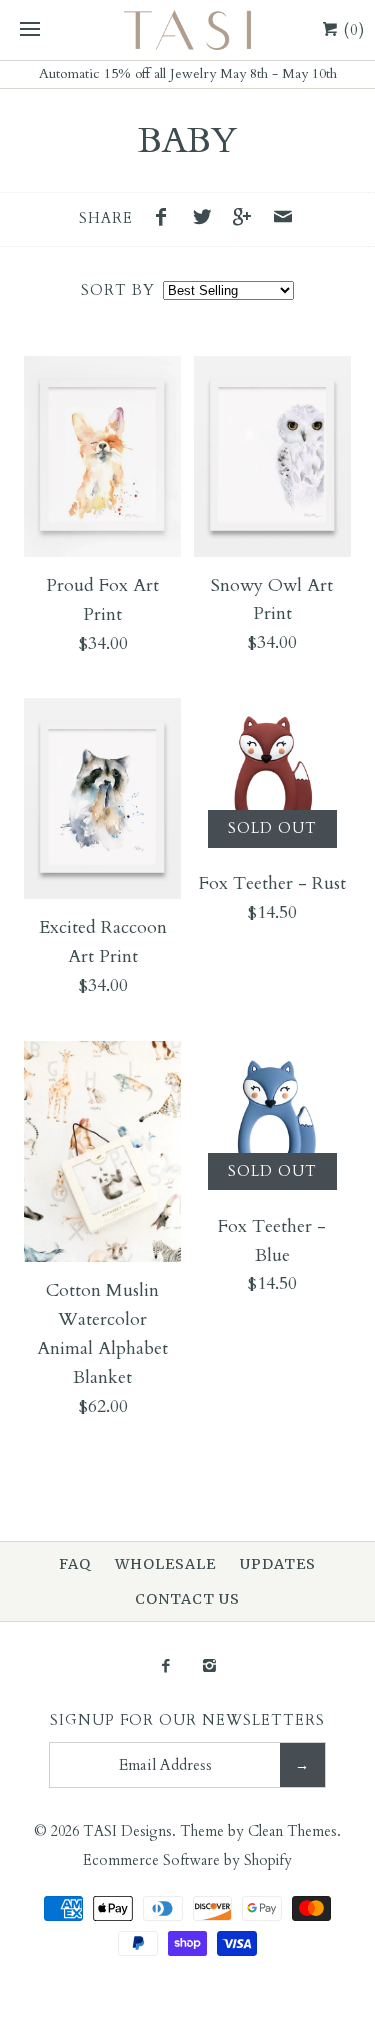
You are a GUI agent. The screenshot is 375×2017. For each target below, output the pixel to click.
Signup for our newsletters (187, 1720)
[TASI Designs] (187, 30)
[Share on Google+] (248, 220)
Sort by (118, 290)
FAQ (75, 1564)
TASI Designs (127, 1831)
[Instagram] (209, 1667)
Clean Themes (292, 1831)
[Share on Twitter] (207, 220)
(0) (352, 30)
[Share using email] (283, 220)
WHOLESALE (165, 1564)
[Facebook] (165, 1667)
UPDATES (278, 1564)
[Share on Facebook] (166, 220)
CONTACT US (187, 1599)
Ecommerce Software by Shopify (187, 1860)
